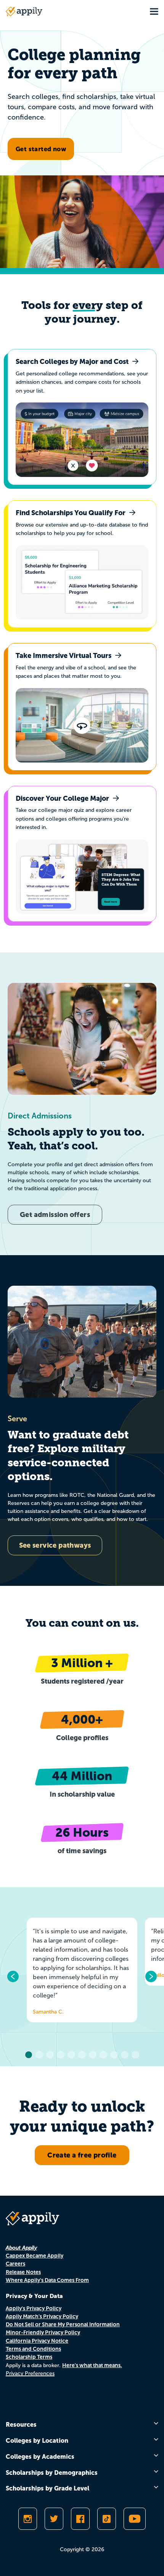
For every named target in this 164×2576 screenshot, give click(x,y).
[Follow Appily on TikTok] (107, 2519)
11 (135, 2055)
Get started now (41, 149)
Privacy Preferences (30, 2373)
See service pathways (55, 1545)
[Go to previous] (13, 1976)
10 (125, 2055)
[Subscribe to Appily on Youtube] (135, 2519)
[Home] (24, 11)
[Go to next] (151, 1976)
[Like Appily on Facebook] (80, 2519)
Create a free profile (82, 2155)
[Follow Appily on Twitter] (54, 2519)
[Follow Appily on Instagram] (28, 2519)
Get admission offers (55, 1214)
